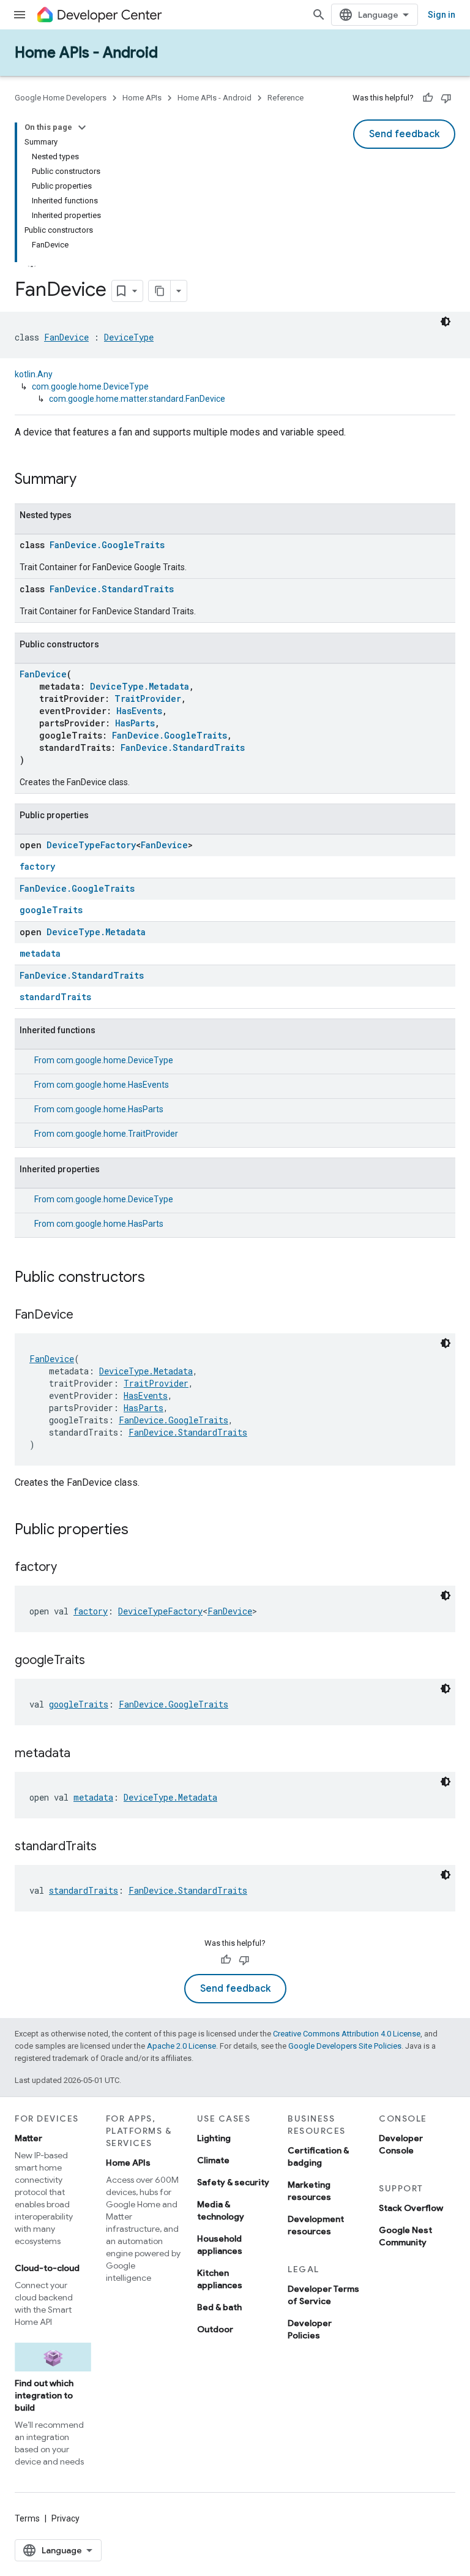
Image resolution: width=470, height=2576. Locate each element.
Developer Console (401, 2144)
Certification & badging (318, 2156)
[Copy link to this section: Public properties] (141, 1531)
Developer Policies (310, 2329)
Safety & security (233, 2182)
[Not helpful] (446, 98)
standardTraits (55, 997)
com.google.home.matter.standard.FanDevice (137, 399)
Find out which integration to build (44, 2395)
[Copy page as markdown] (160, 291)
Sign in (442, 15)
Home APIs (142, 98)
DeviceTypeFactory (91, 845)
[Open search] (319, 15)
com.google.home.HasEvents (113, 1085)
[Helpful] (428, 98)
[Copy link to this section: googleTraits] (97, 1661)
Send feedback (404, 134)
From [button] (104, 1060)
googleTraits (51, 910)
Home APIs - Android (86, 53)
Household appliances (220, 2245)
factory (37, 866)
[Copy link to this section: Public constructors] (157, 1278)
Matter (28, 2138)
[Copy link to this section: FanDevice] (86, 1316)
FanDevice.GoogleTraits (107, 545)
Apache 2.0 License (181, 2046)
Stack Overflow (411, 2208)
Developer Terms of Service (323, 2295)
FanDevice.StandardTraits (112, 589)
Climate (213, 2160)
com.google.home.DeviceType (90, 386)
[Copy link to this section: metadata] (83, 1754)
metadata (40, 953)
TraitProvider (148, 699)
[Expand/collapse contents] (82, 127)
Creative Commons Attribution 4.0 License (347, 2034)
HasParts (135, 723)
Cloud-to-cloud (47, 2268)
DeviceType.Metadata (140, 686)
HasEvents (139, 711)
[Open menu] (20, 15)
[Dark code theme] (446, 322)
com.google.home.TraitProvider (117, 1134)
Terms (27, 2518)
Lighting (214, 2138)
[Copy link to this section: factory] (69, 1568)
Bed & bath (219, 2307)
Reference (285, 98)
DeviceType (129, 337)
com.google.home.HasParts (110, 1109)
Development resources (316, 2225)
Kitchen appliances (220, 2279)
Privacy (65, 2518)
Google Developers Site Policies (345, 2046)
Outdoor (215, 2329)
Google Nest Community (405, 2236)
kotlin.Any (34, 374)
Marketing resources (309, 2191)
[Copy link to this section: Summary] (89, 480)
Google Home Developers (61, 98)
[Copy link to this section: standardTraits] (109, 1847)
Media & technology (221, 2210)
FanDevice (66, 337)
